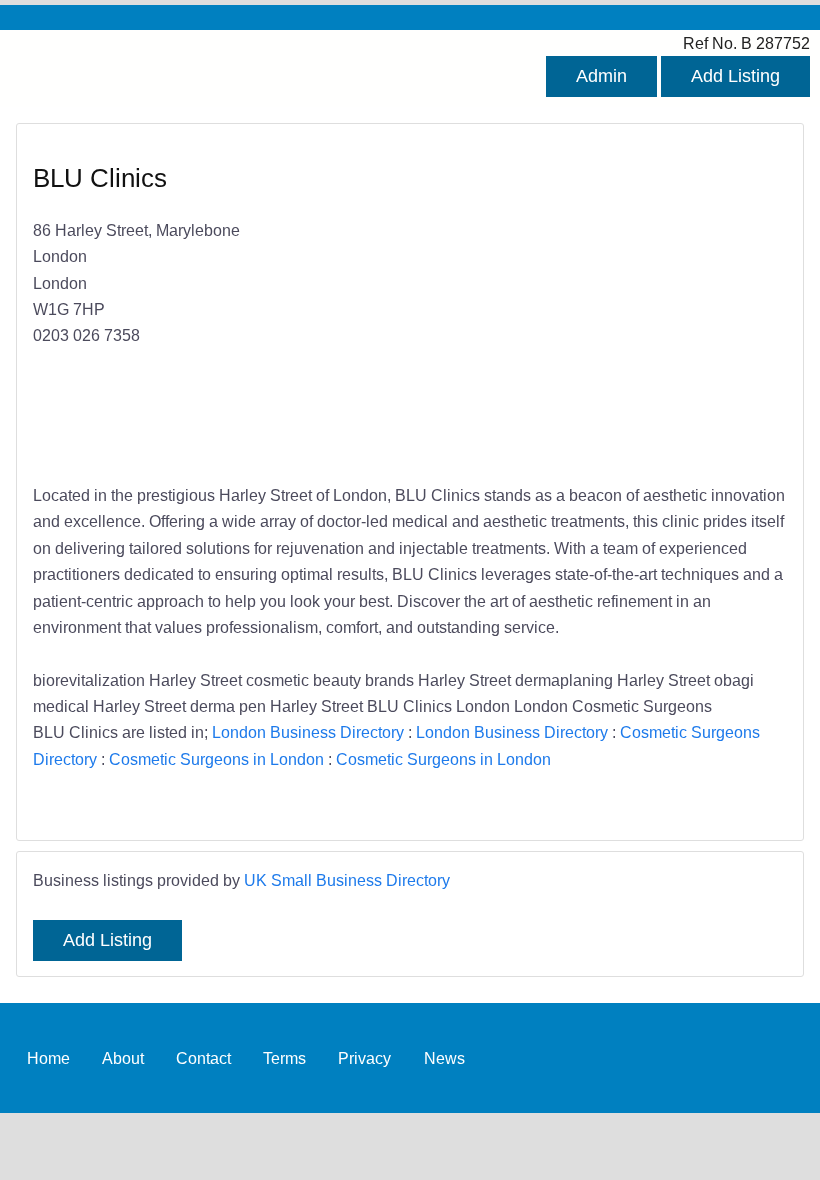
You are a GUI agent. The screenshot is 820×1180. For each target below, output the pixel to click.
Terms (284, 1058)
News (444, 1058)
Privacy (364, 1058)
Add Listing (735, 76)
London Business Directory (308, 732)
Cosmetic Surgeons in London (216, 759)
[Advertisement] (588, 306)
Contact (203, 1058)
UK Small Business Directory (347, 880)
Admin (601, 76)
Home (48, 1058)
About (123, 1058)
